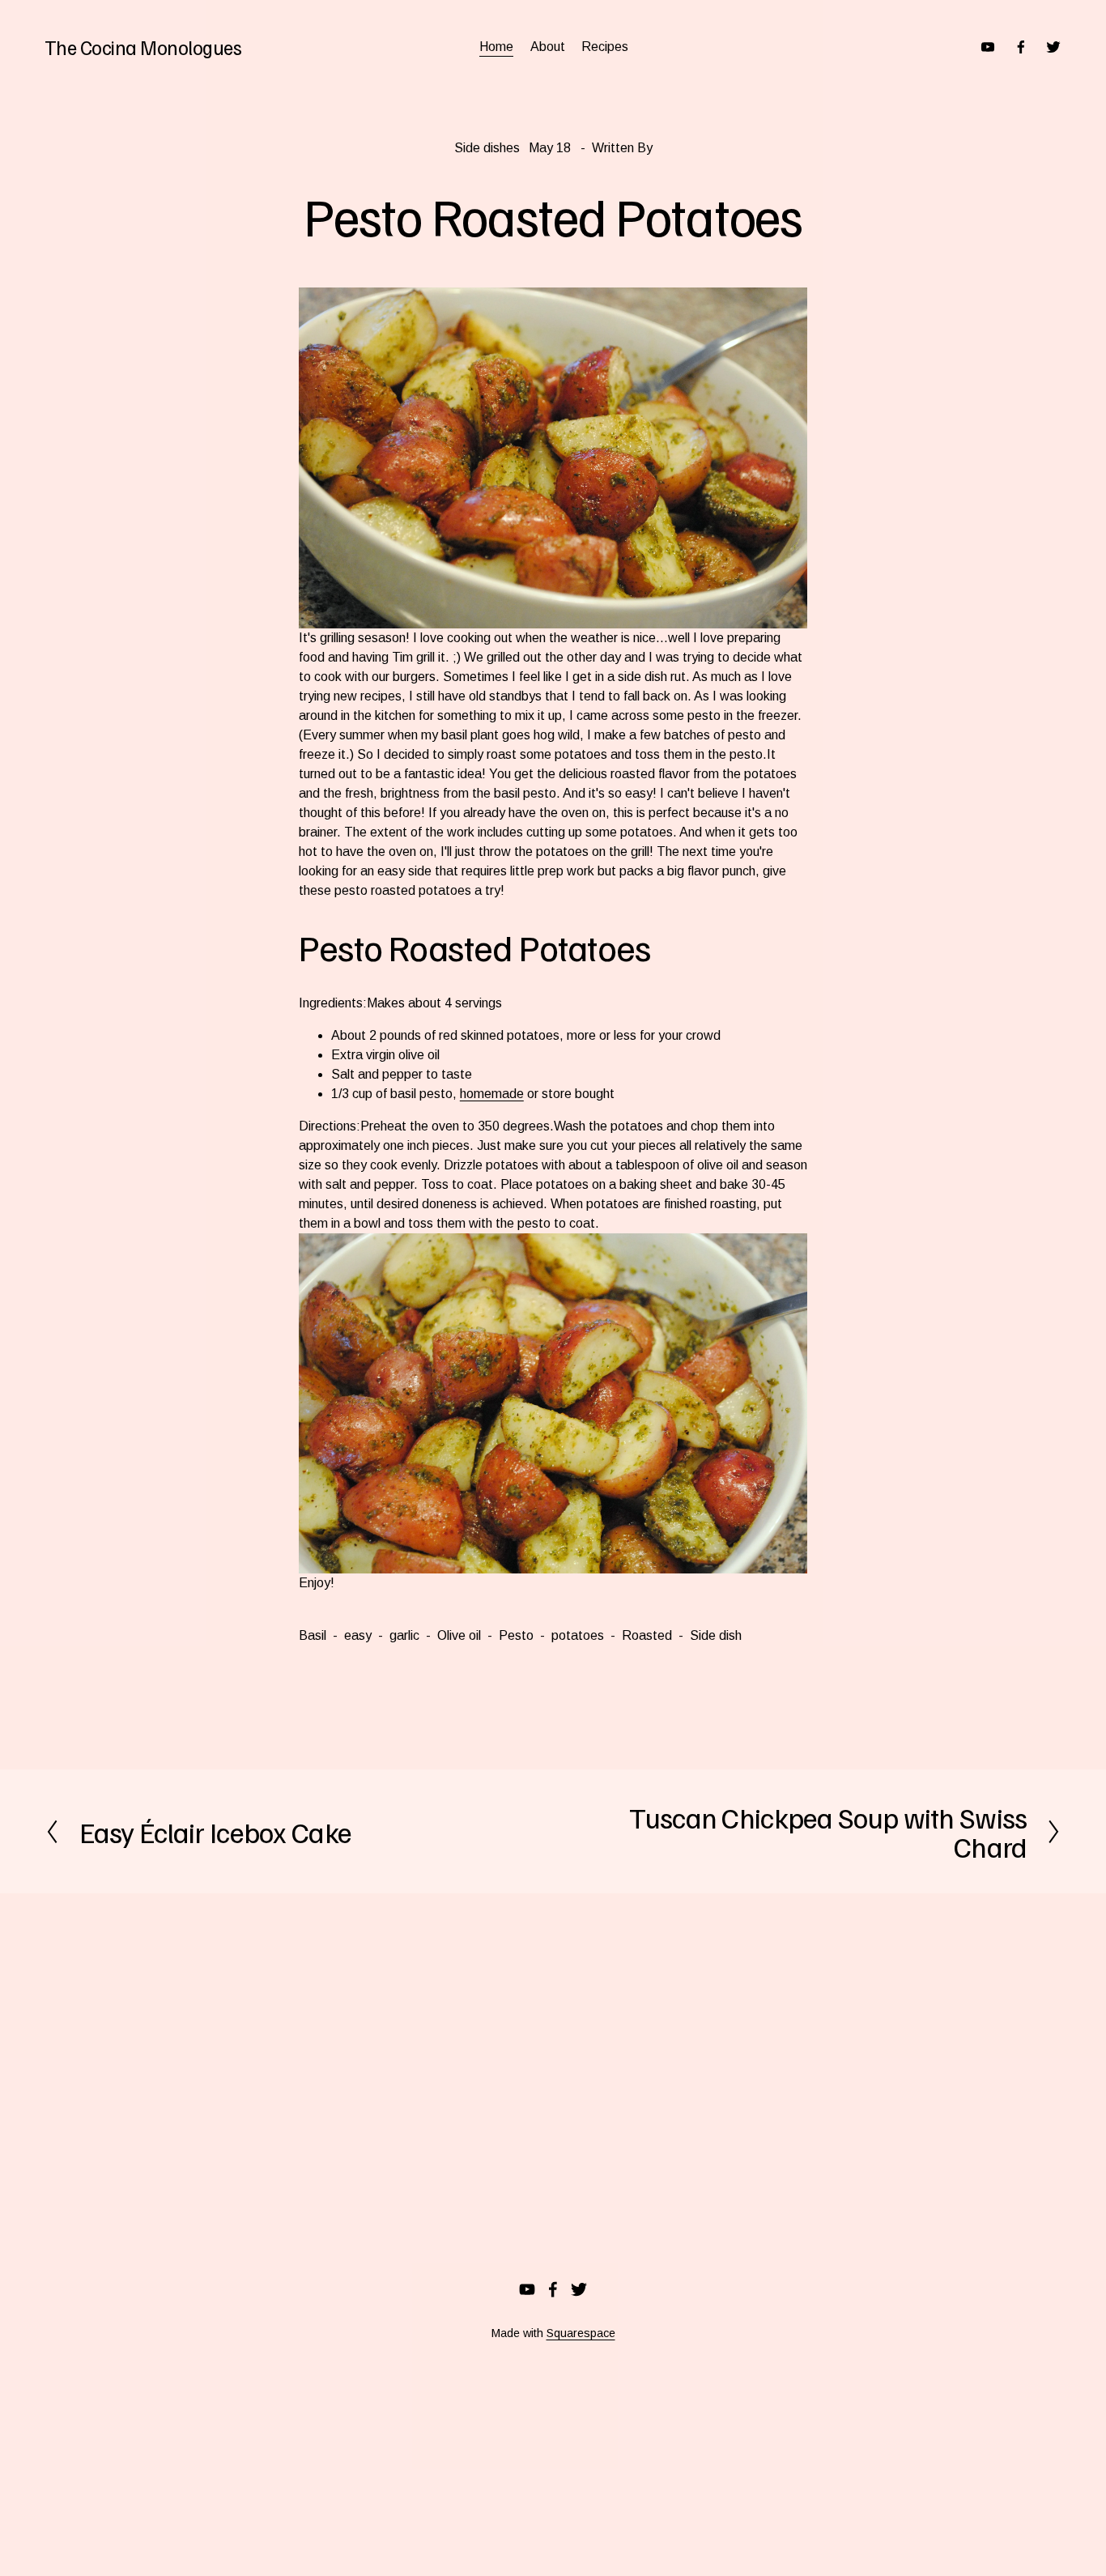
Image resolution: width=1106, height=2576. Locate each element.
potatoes (578, 1635)
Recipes (605, 47)
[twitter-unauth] (1053, 47)
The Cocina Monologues (143, 47)
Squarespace (581, 2333)
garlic (404, 1635)
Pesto (516, 1635)
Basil (313, 1635)
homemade (492, 1094)
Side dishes (487, 148)
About (548, 47)
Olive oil (459, 1635)
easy (358, 1635)
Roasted (647, 1635)
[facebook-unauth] (1021, 47)
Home (496, 47)
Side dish (716, 1635)
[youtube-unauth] (988, 47)
